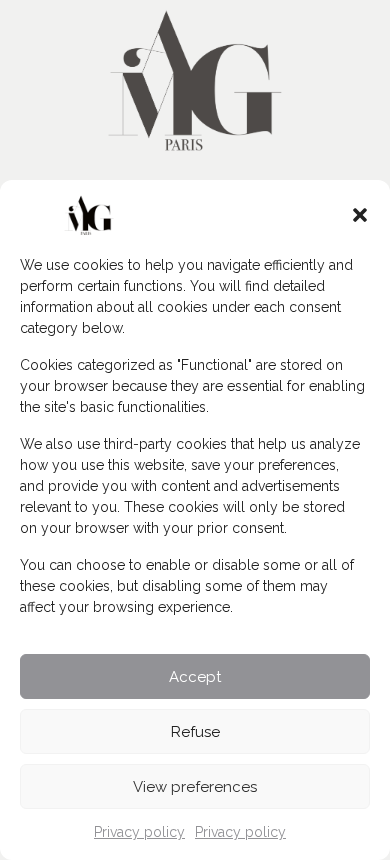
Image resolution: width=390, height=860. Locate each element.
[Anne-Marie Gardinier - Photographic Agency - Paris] (195, 77)
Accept (195, 677)
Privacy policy (139, 832)
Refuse (195, 732)
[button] (360, 215)
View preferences (195, 787)
